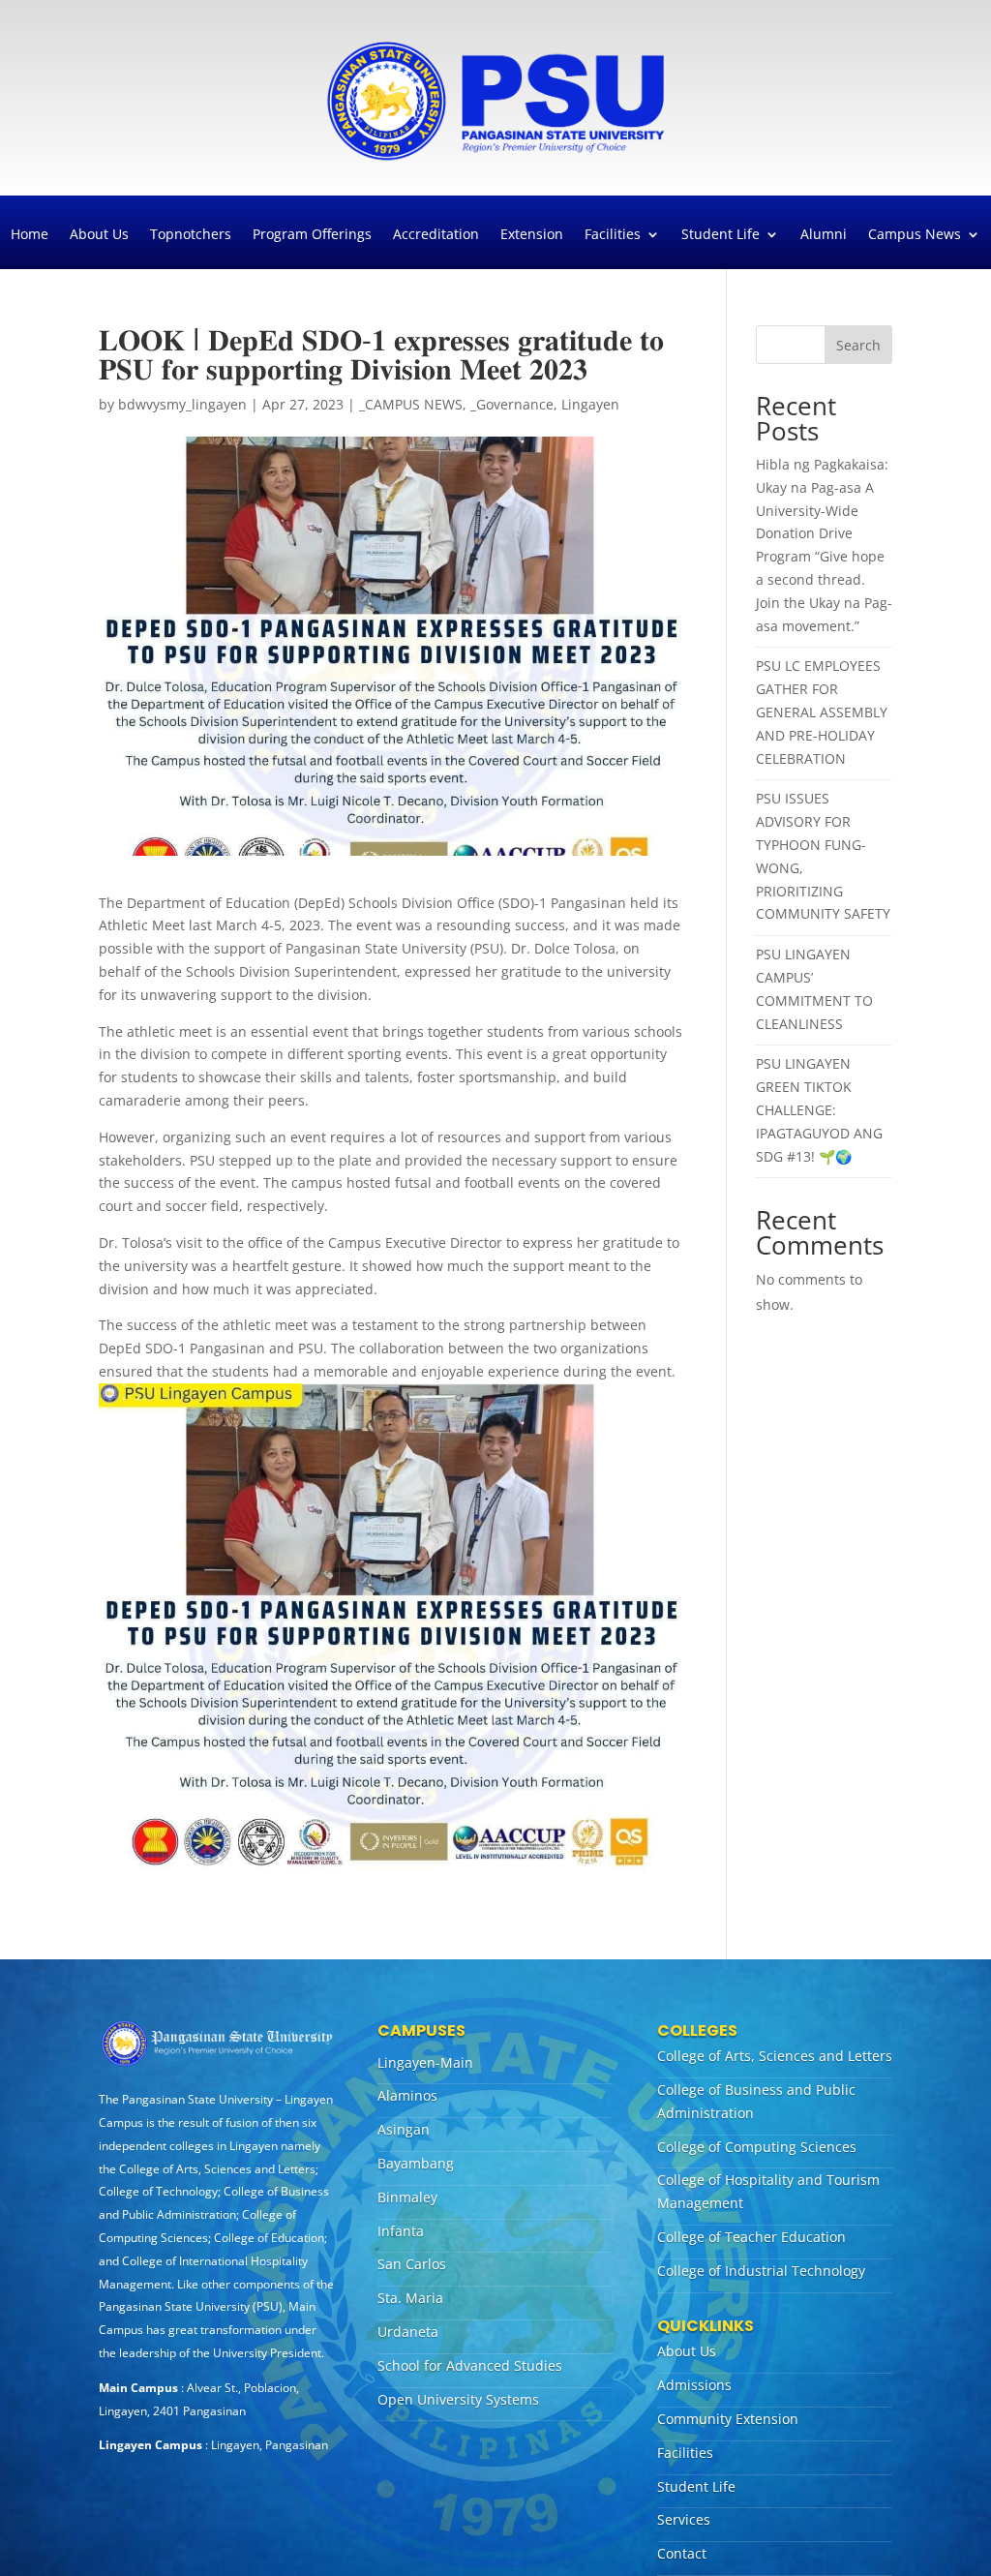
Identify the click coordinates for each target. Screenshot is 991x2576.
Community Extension (728, 2419)
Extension (532, 235)
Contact (682, 2553)
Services (684, 2519)
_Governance (512, 404)
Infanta (401, 2231)
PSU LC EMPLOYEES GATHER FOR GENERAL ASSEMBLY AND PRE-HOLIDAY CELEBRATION (822, 712)
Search (858, 345)
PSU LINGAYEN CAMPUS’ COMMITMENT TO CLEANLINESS (814, 988)
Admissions (694, 2385)
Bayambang (416, 2163)
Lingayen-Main (425, 2062)
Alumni (824, 235)
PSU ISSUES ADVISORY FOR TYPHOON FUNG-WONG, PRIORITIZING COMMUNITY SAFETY (823, 856)
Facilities (613, 235)
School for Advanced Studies (470, 2365)
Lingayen (590, 404)
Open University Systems (458, 2399)
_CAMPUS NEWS (411, 404)
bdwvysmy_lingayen (182, 404)
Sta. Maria (410, 2298)
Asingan (404, 2129)
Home (30, 235)
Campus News (915, 235)
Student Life (721, 235)
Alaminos (407, 2095)
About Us (99, 235)
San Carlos (412, 2264)
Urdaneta (408, 2332)
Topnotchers (191, 235)
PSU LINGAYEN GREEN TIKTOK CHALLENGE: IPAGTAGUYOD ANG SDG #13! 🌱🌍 (819, 1109)
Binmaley (407, 2197)
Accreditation (436, 235)
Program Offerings (312, 235)
